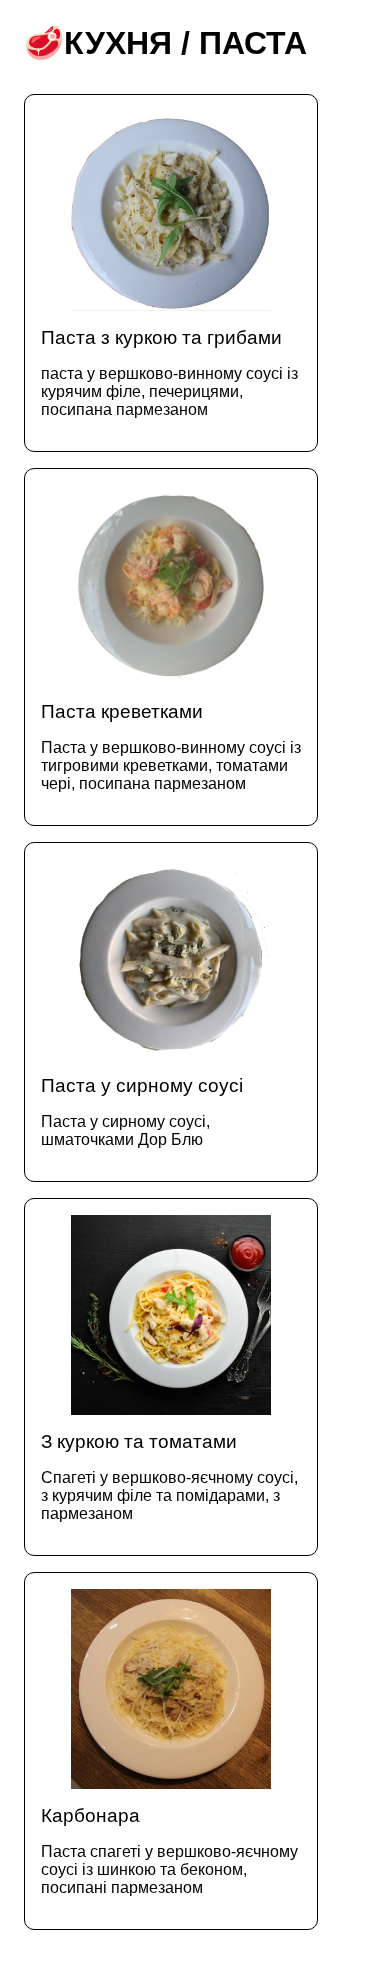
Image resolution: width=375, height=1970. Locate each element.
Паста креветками (171, 746)
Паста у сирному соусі (142, 1111)
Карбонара (169, 1850)
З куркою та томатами (169, 1476)
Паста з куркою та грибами (169, 372)
